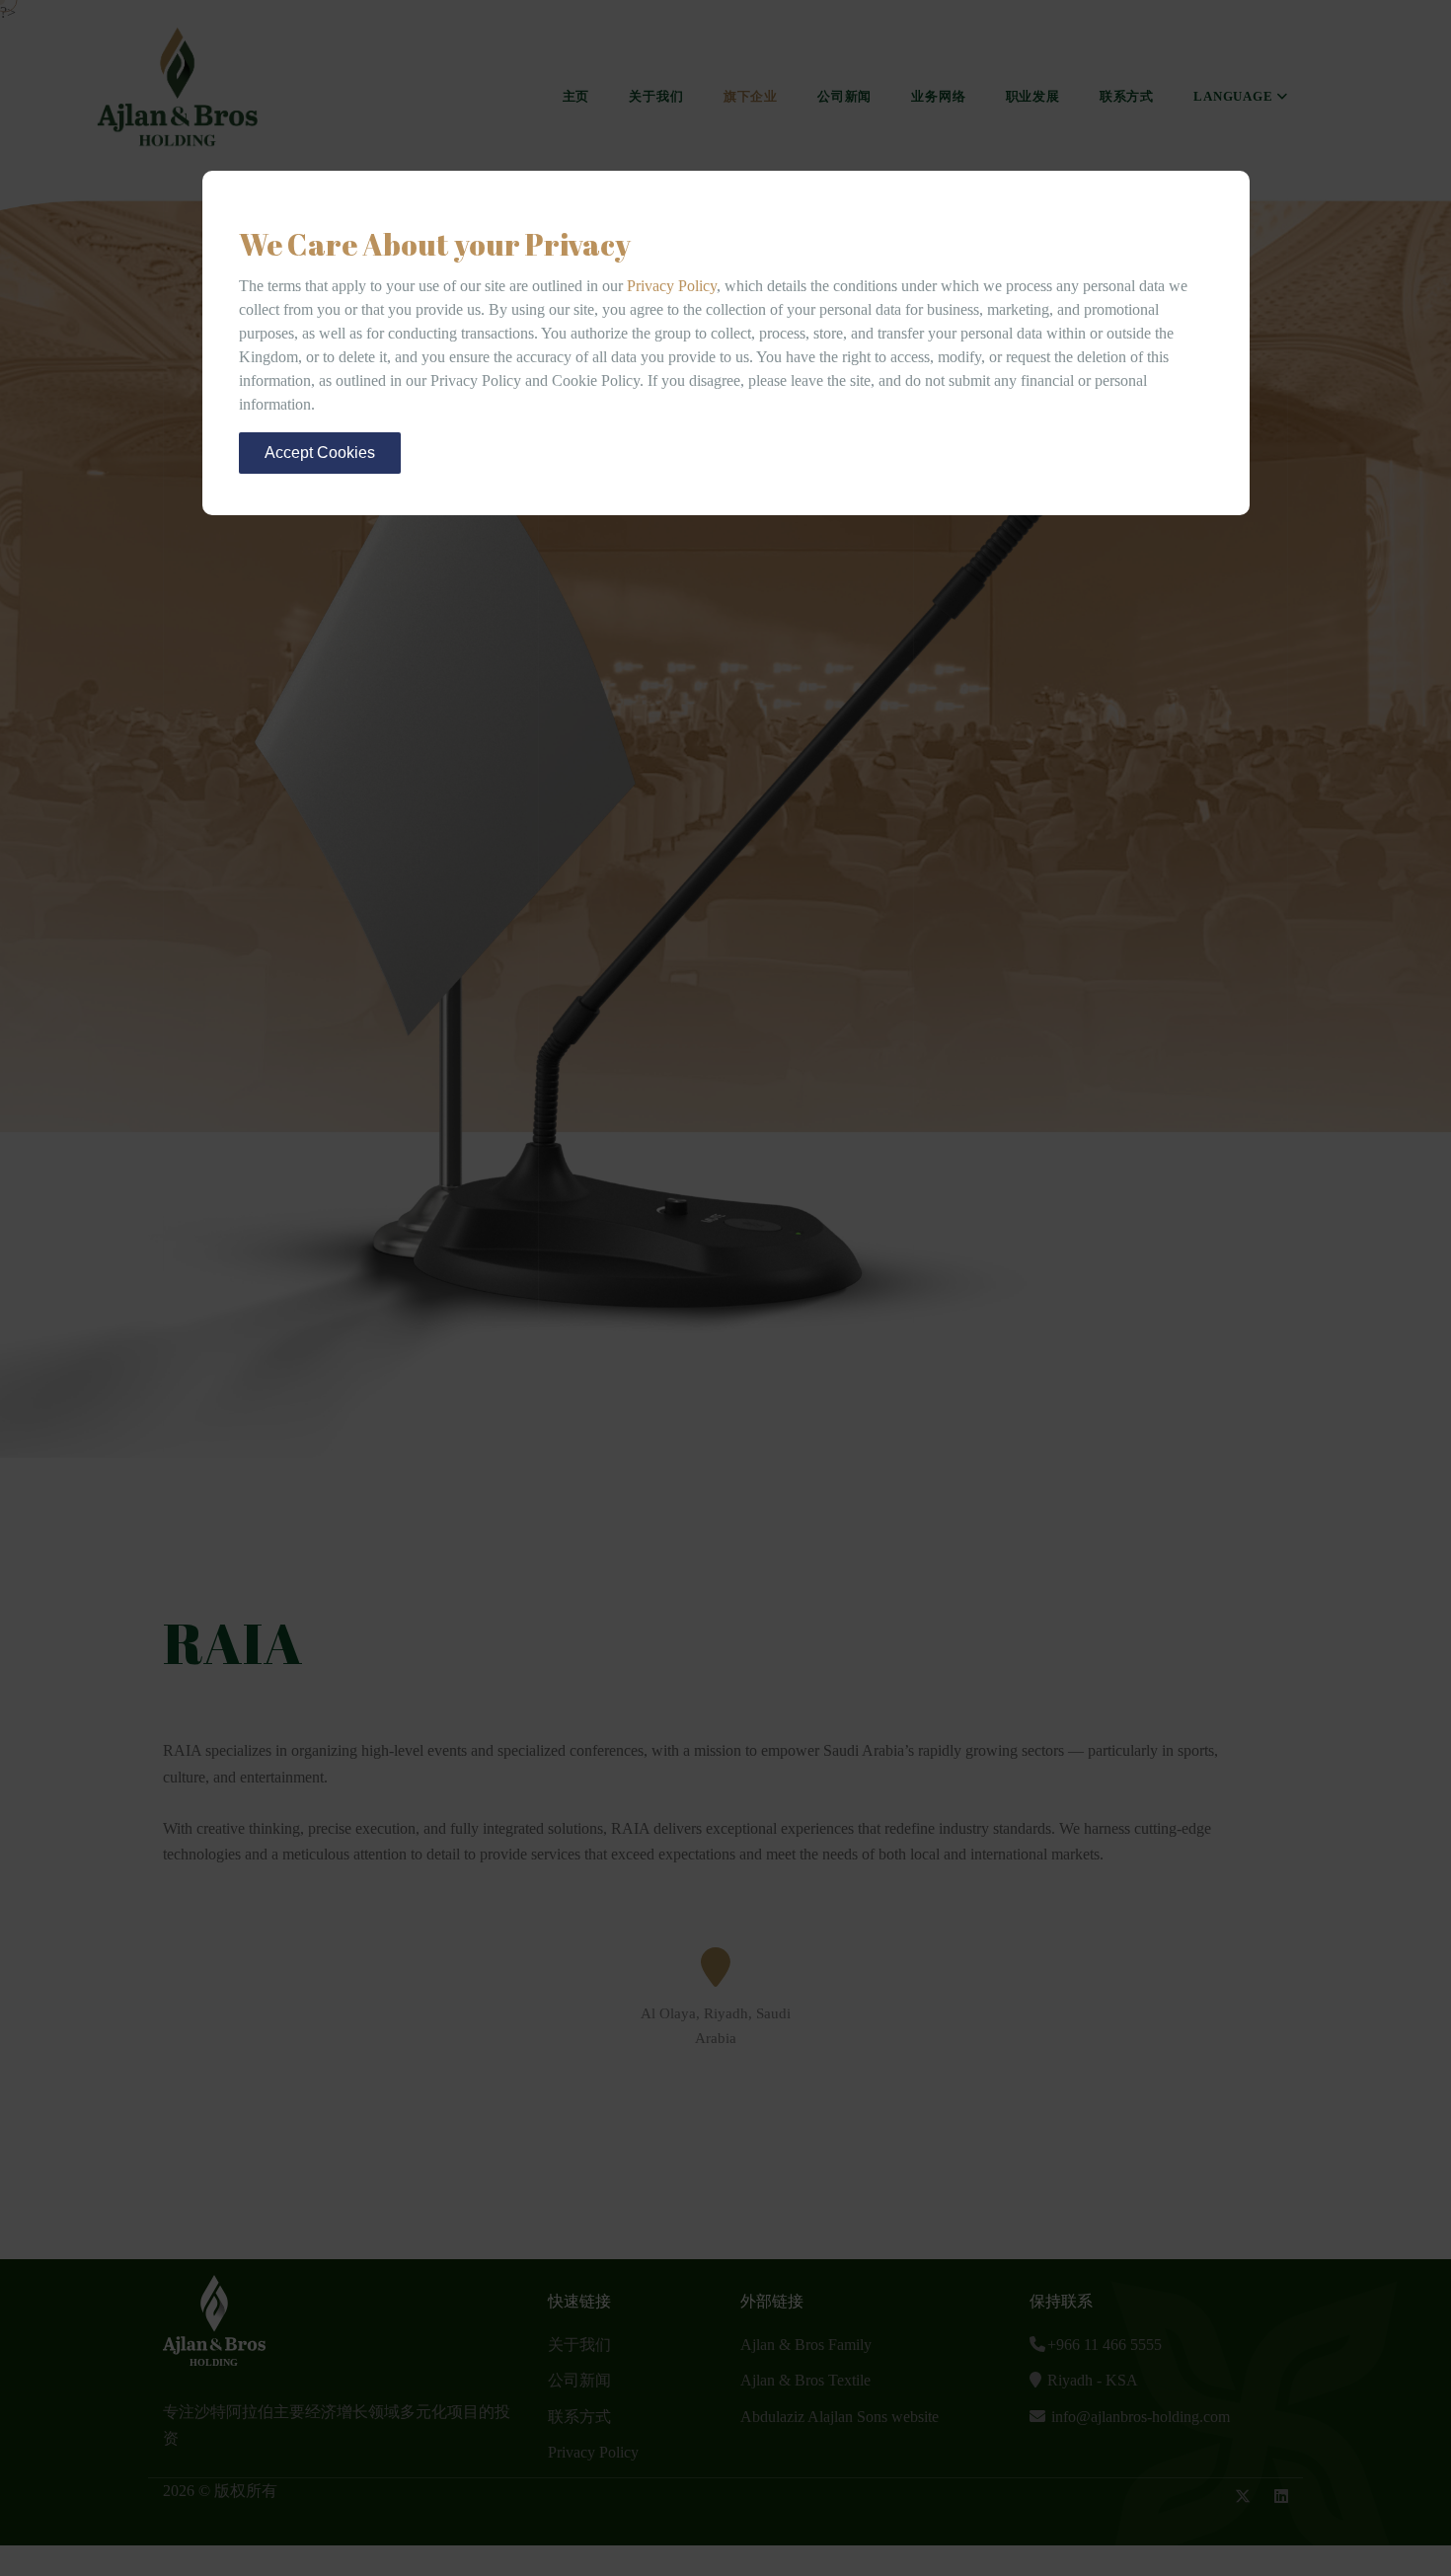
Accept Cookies (320, 453)
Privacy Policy (672, 286)
